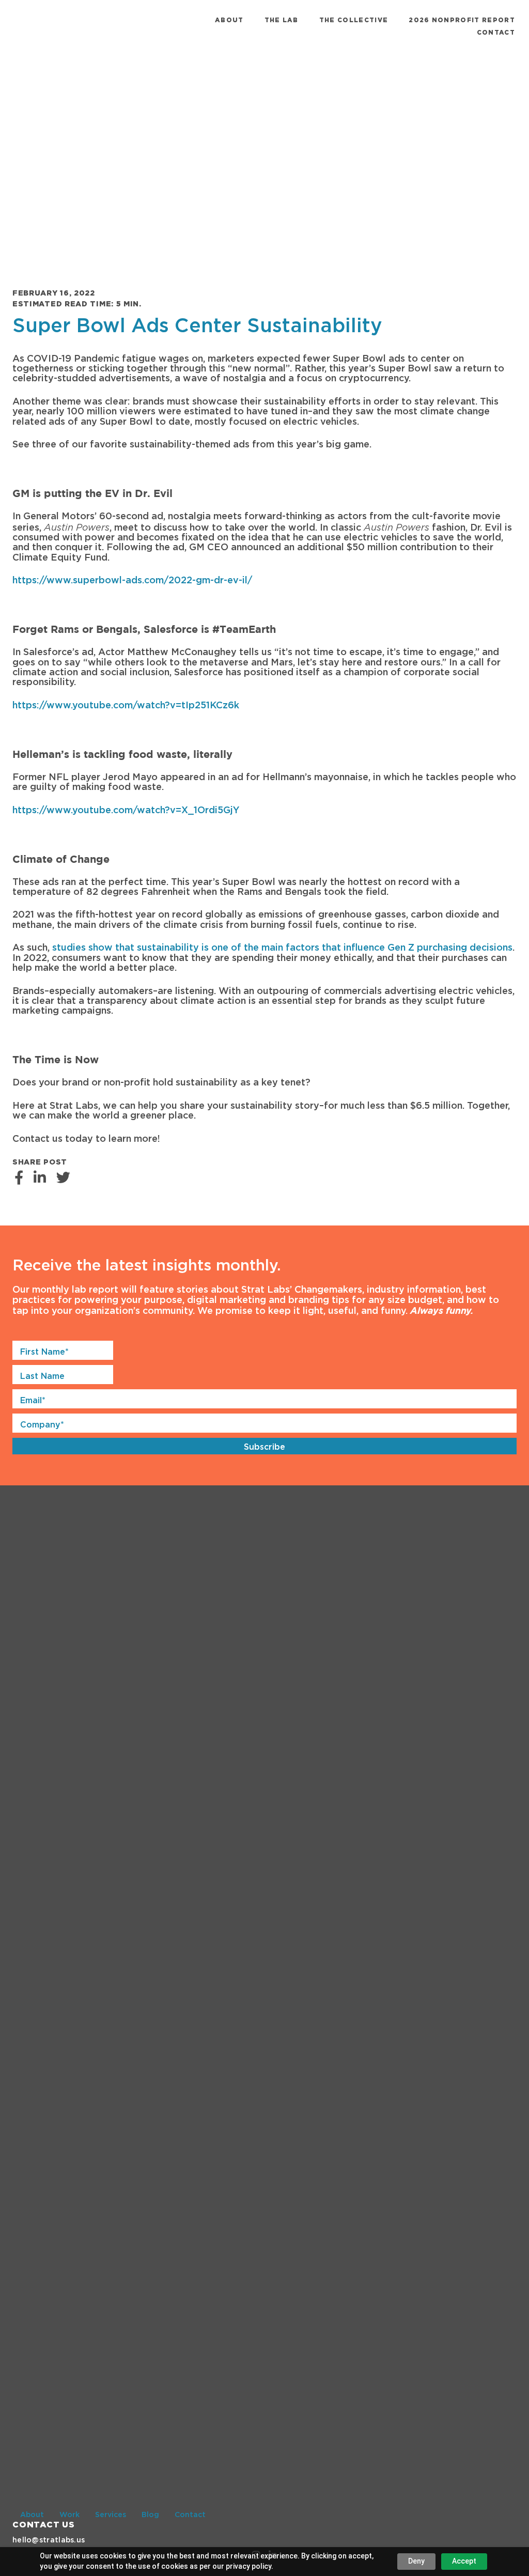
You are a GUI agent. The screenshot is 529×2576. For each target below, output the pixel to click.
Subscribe (264, 1447)
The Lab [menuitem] (282, 20)
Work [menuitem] (69, 2515)
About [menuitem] (229, 20)
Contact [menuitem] (496, 33)
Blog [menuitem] (150, 2515)
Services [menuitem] (111, 2515)
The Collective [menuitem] (354, 20)
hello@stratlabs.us (49, 2540)
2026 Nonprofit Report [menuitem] (462, 20)
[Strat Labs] (54, 26)
